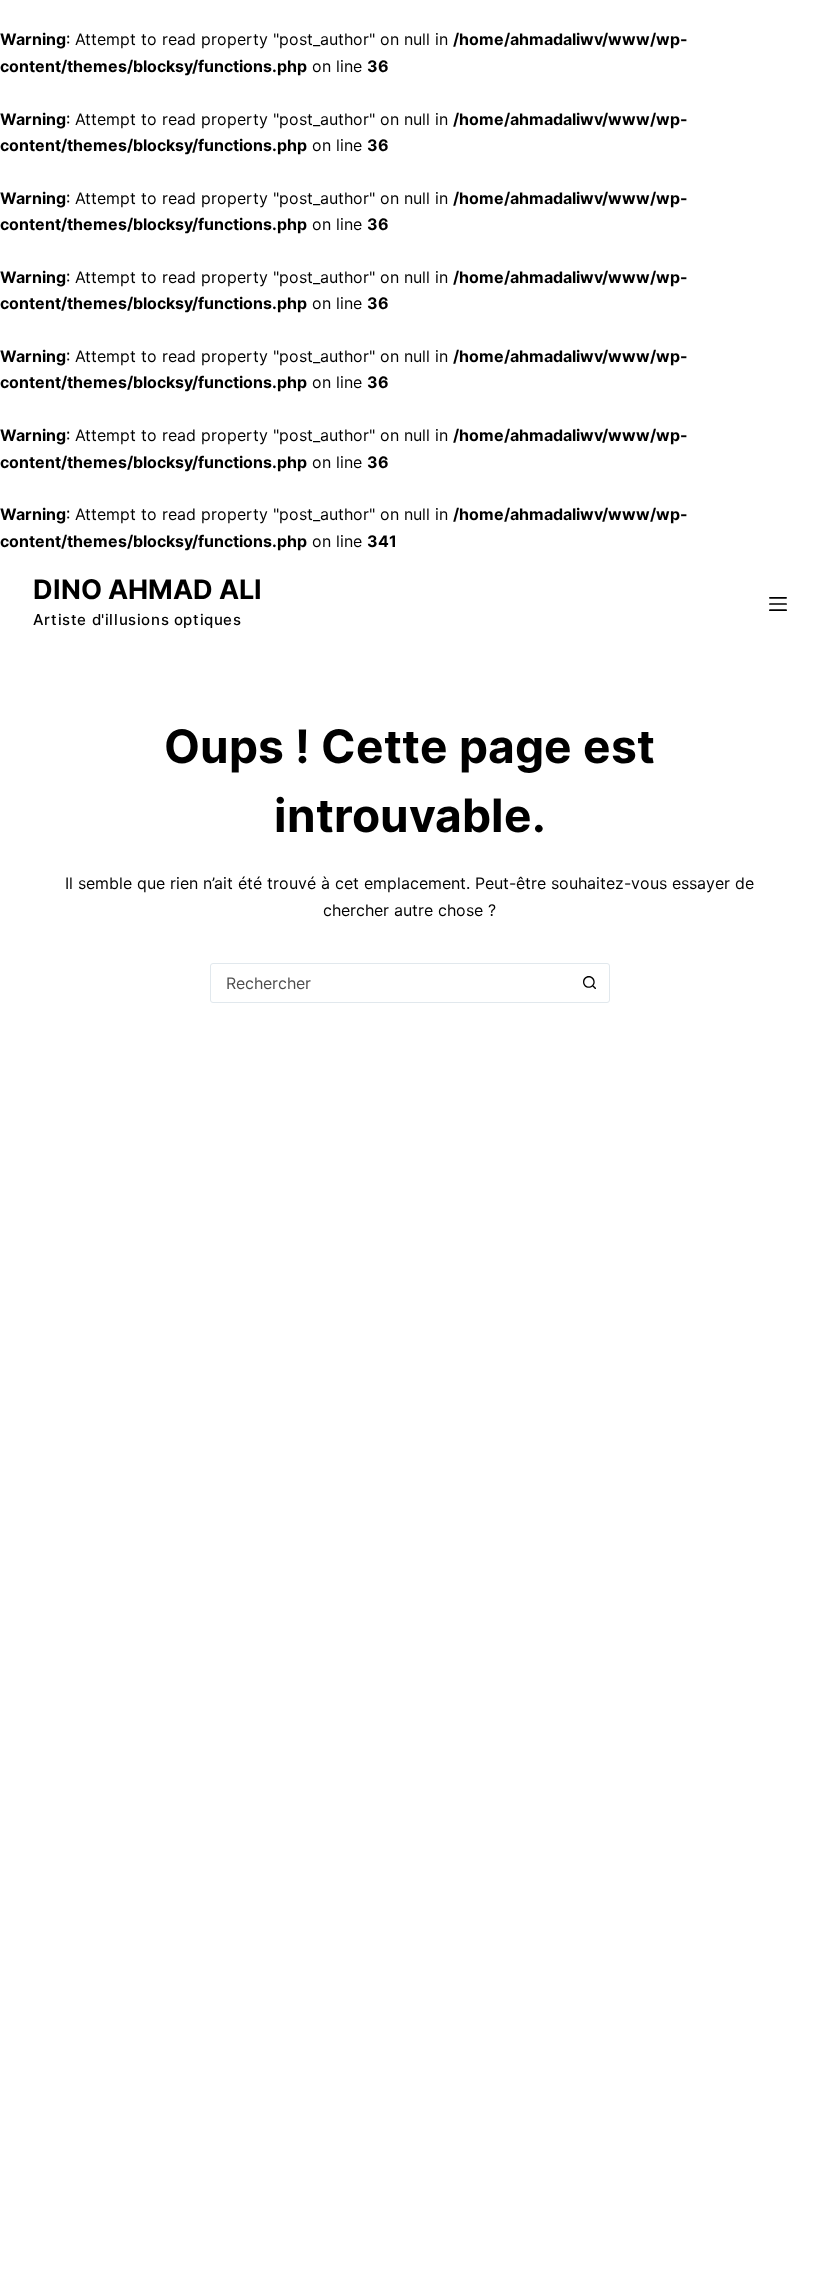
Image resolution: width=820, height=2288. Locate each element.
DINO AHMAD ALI (147, 589)
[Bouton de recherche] (590, 983)
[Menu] (778, 604)
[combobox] (391, 983)
